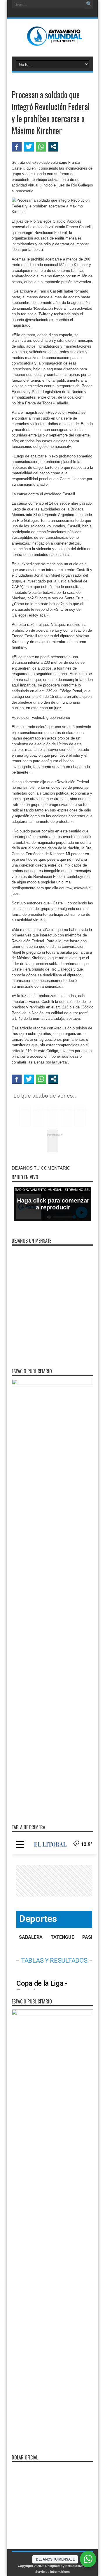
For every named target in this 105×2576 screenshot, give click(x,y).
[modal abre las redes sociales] (53, 147)
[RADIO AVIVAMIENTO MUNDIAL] (53, 42)
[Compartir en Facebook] (17, 147)
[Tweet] (29, 147)
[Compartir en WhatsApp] (41, 147)
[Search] (89, 4)
